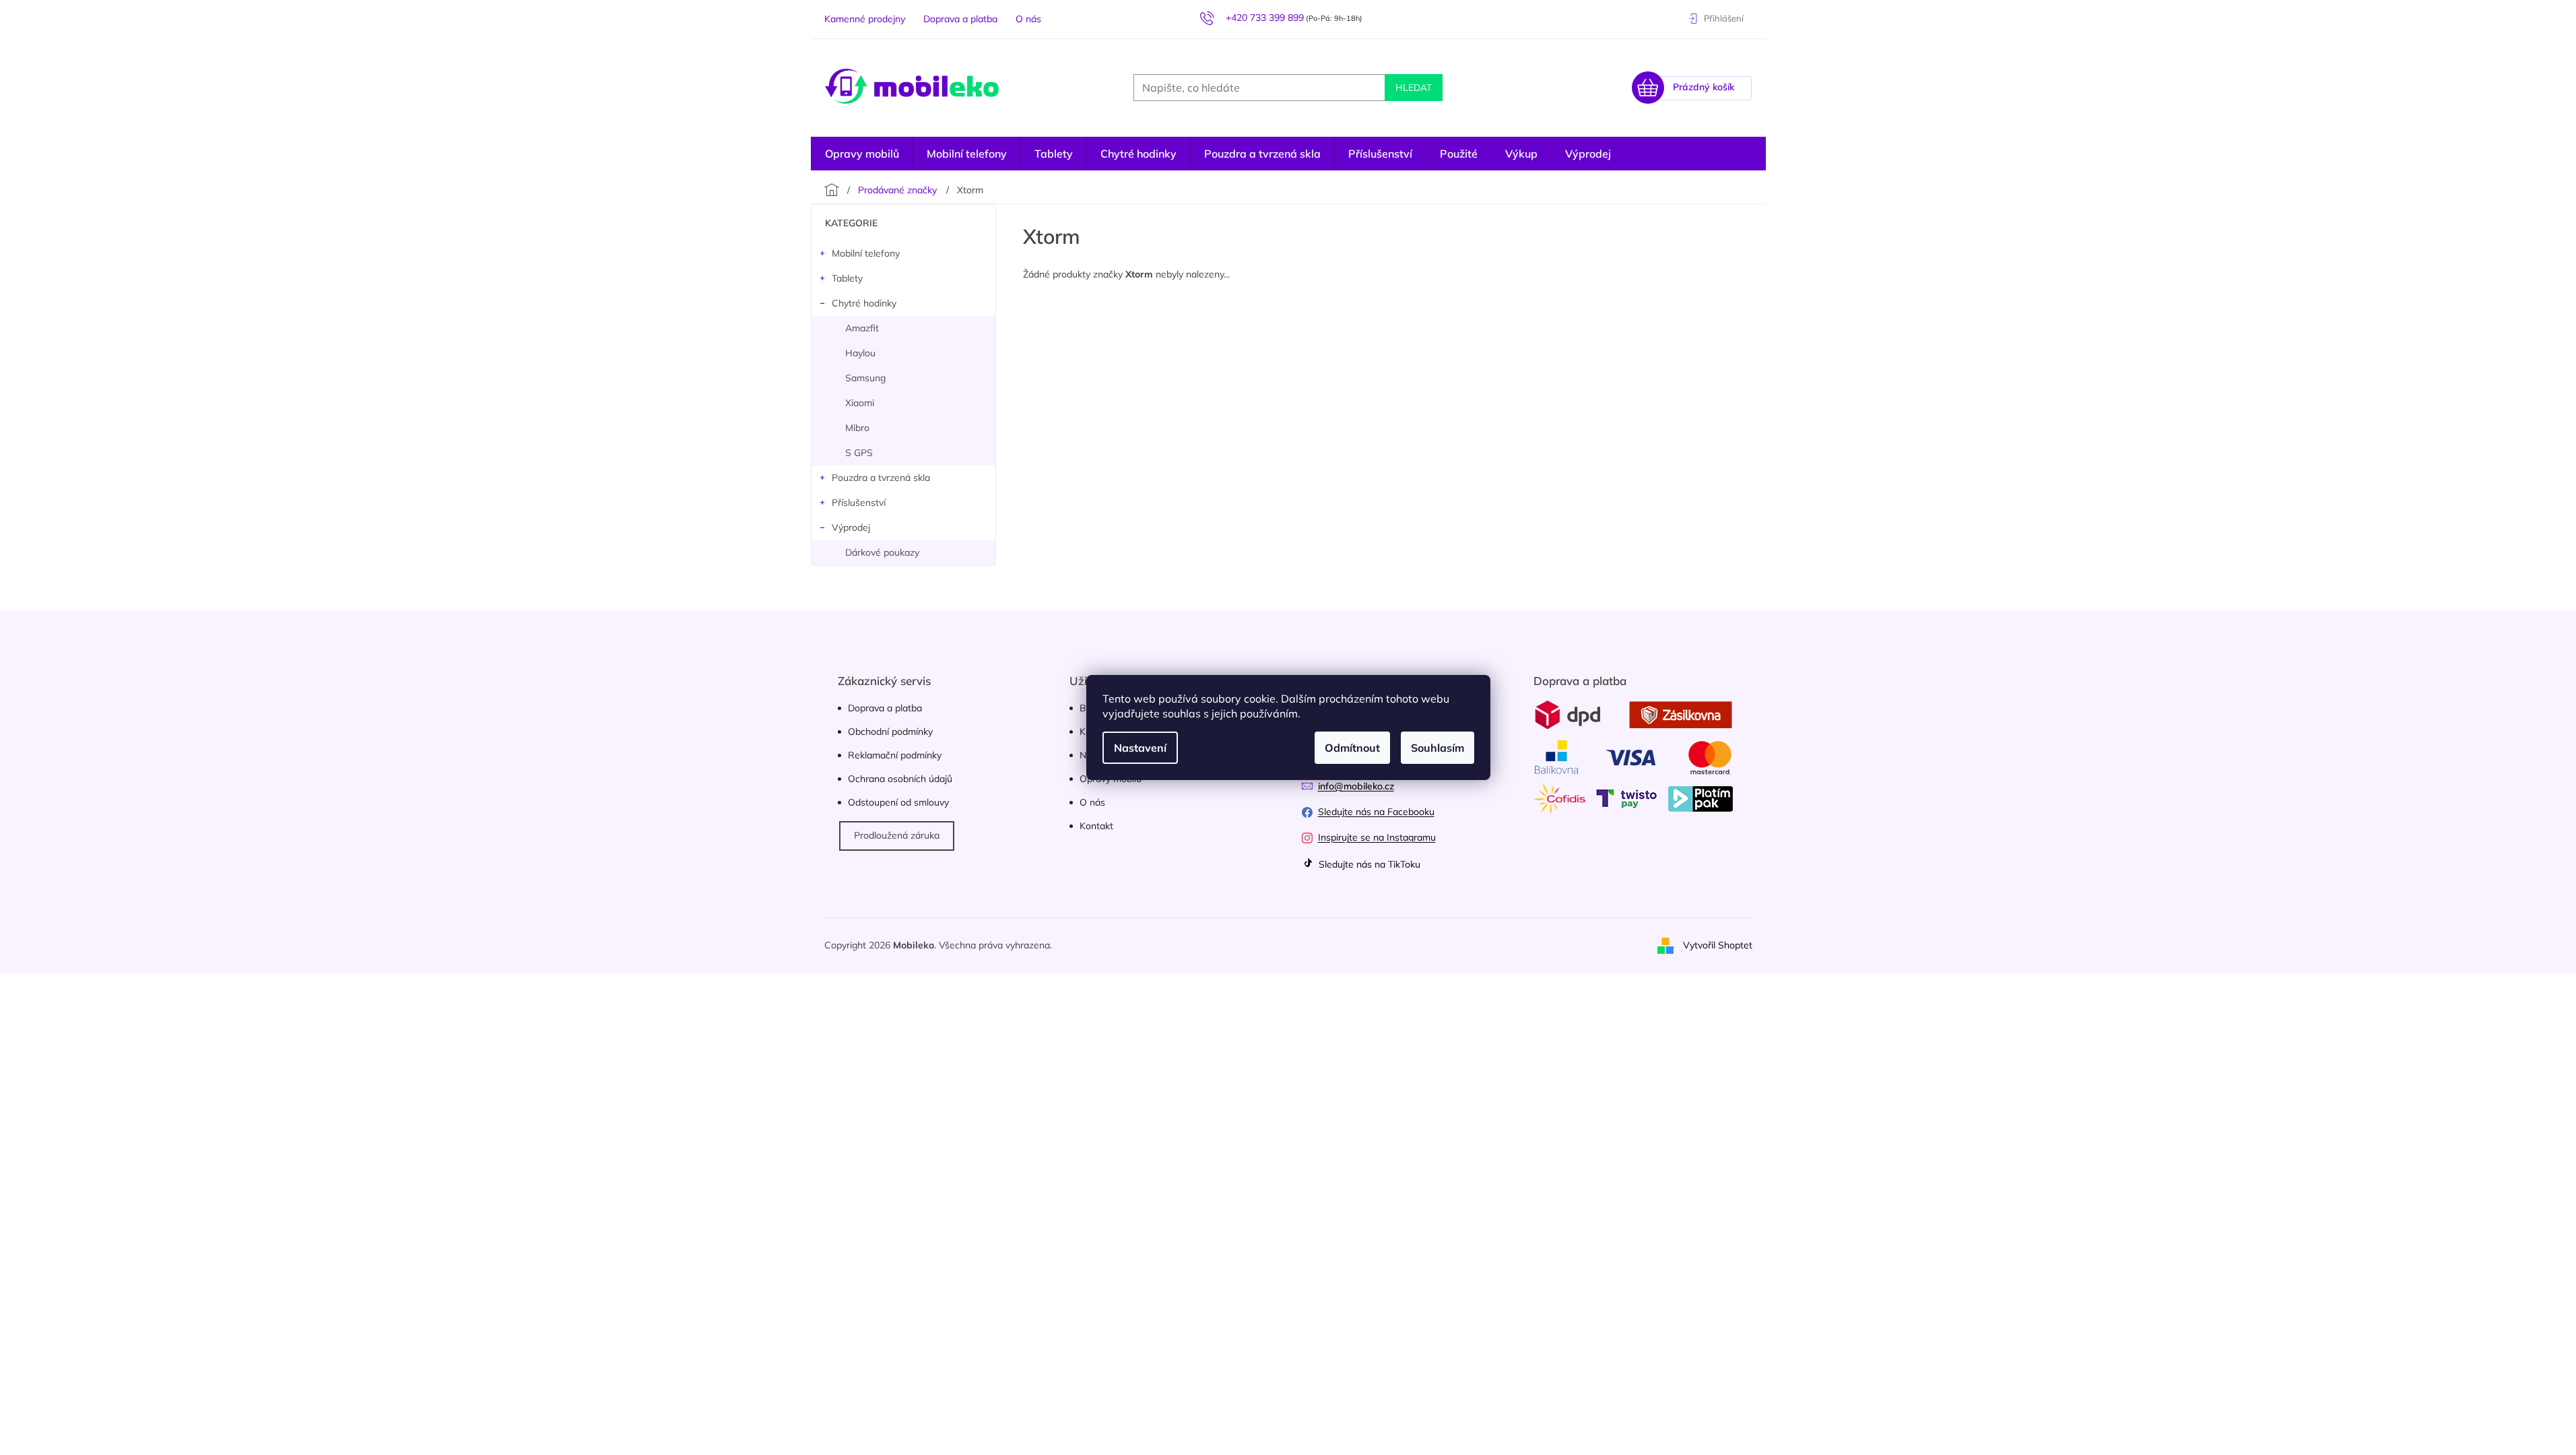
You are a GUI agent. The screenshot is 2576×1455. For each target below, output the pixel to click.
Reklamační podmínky (895, 755)
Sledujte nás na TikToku (1368, 864)
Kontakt (1096, 826)
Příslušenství (859, 503)
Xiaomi (860, 403)
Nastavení (1140, 748)
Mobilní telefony (866, 253)
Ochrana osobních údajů (900, 779)
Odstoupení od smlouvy (898, 802)
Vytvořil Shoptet (1718, 944)
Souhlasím (1438, 748)
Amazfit (862, 328)
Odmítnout (1352, 748)
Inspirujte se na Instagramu (1377, 837)
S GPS (859, 453)
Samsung (865, 378)
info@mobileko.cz (1356, 786)
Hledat (1414, 88)
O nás (1028, 19)
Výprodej (851, 527)
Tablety (847, 278)
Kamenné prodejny (865, 19)
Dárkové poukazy (882, 552)
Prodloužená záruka (897, 835)
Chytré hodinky (864, 303)
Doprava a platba (960, 19)
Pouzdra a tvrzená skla (881, 478)
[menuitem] (1588, 154)
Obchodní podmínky (890, 732)
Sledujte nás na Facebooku (1376, 812)
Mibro (857, 428)
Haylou (860, 353)
